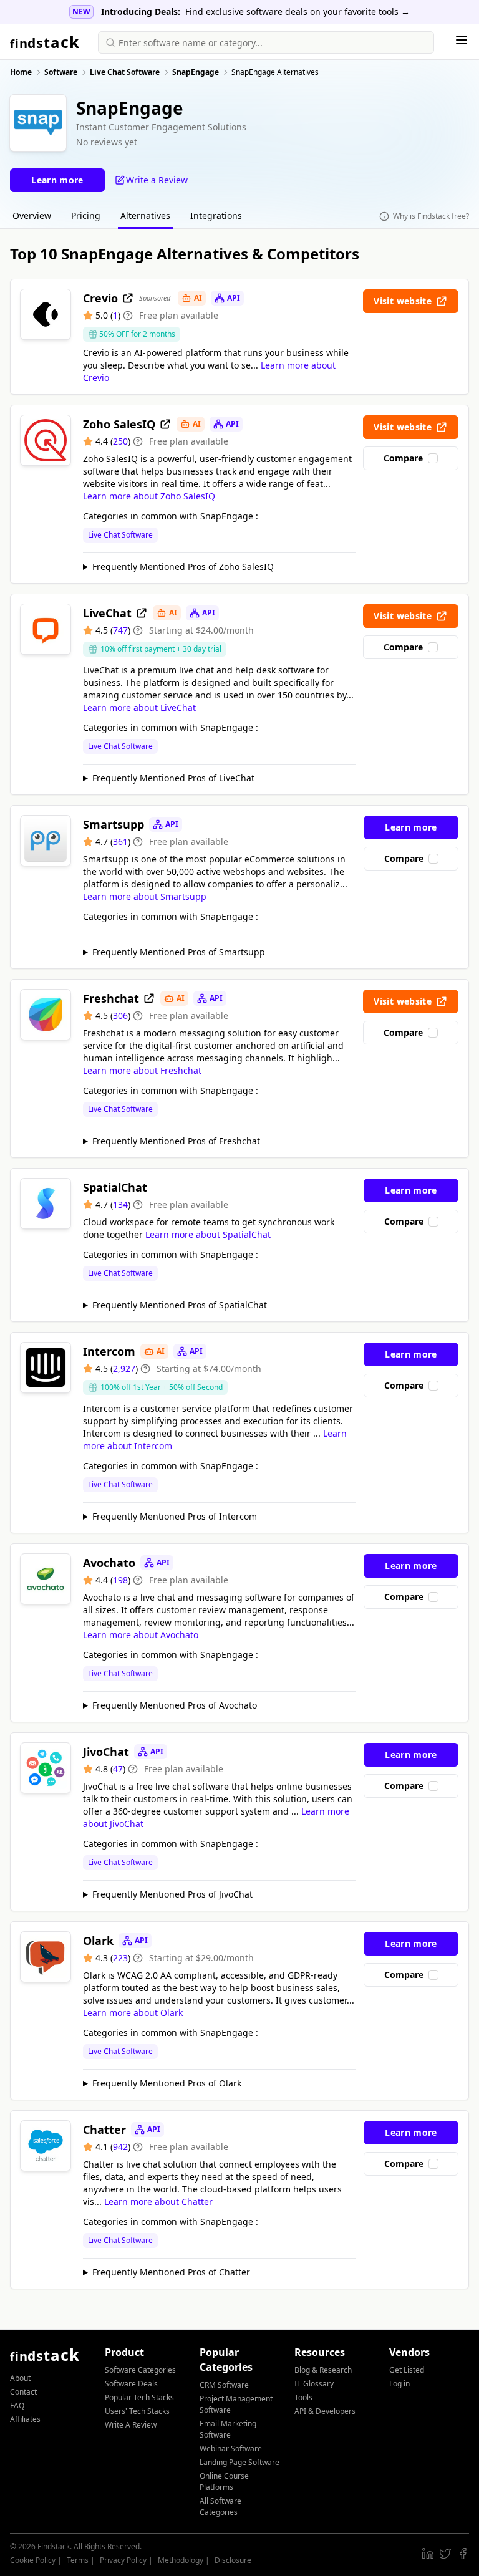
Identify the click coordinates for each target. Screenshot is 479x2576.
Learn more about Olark (133, 2013)
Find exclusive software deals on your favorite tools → (298, 12)
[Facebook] (463, 2554)
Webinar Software (231, 2448)
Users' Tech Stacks (137, 2411)
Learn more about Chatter (158, 2202)
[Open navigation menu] (462, 40)
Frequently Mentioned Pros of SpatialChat (180, 1305)
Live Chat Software (120, 535)
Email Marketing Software (228, 2429)
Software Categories (140, 2370)
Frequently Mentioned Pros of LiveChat (173, 778)
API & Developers (325, 2411)
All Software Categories (220, 2506)
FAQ (17, 2405)
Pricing (86, 215)
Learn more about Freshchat (142, 1070)
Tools (303, 2397)
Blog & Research (323, 2370)
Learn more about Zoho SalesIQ (149, 496)
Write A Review (131, 2425)
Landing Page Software (239, 2462)
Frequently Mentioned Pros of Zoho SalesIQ (183, 567)
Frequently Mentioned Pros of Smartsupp (179, 952)
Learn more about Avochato (141, 1635)
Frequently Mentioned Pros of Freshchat (176, 1141)
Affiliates (25, 2419)
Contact (23, 2392)
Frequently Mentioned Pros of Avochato (175, 1705)
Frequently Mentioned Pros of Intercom (175, 1516)
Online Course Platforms (224, 2482)
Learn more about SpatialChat (208, 1234)
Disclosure (233, 2560)
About (20, 2378)
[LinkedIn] (428, 2554)
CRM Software (224, 2385)
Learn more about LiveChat (139, 707)
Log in (399, 2384)
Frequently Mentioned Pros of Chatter (171, 2272)
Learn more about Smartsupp (145, 896)
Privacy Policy (123, 2560)
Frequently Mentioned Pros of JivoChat (172, 1894)
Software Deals (131, 2384)
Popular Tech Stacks (139, 2397)
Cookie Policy (33, 2560)
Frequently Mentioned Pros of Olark (167, 2083)
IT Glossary (314, 2384)
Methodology (181, 2560)
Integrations (216, 215)
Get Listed (407, 2370)
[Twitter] (445, 2554)
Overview (32, 215)
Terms (78, 2560)
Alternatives (145, 215)
